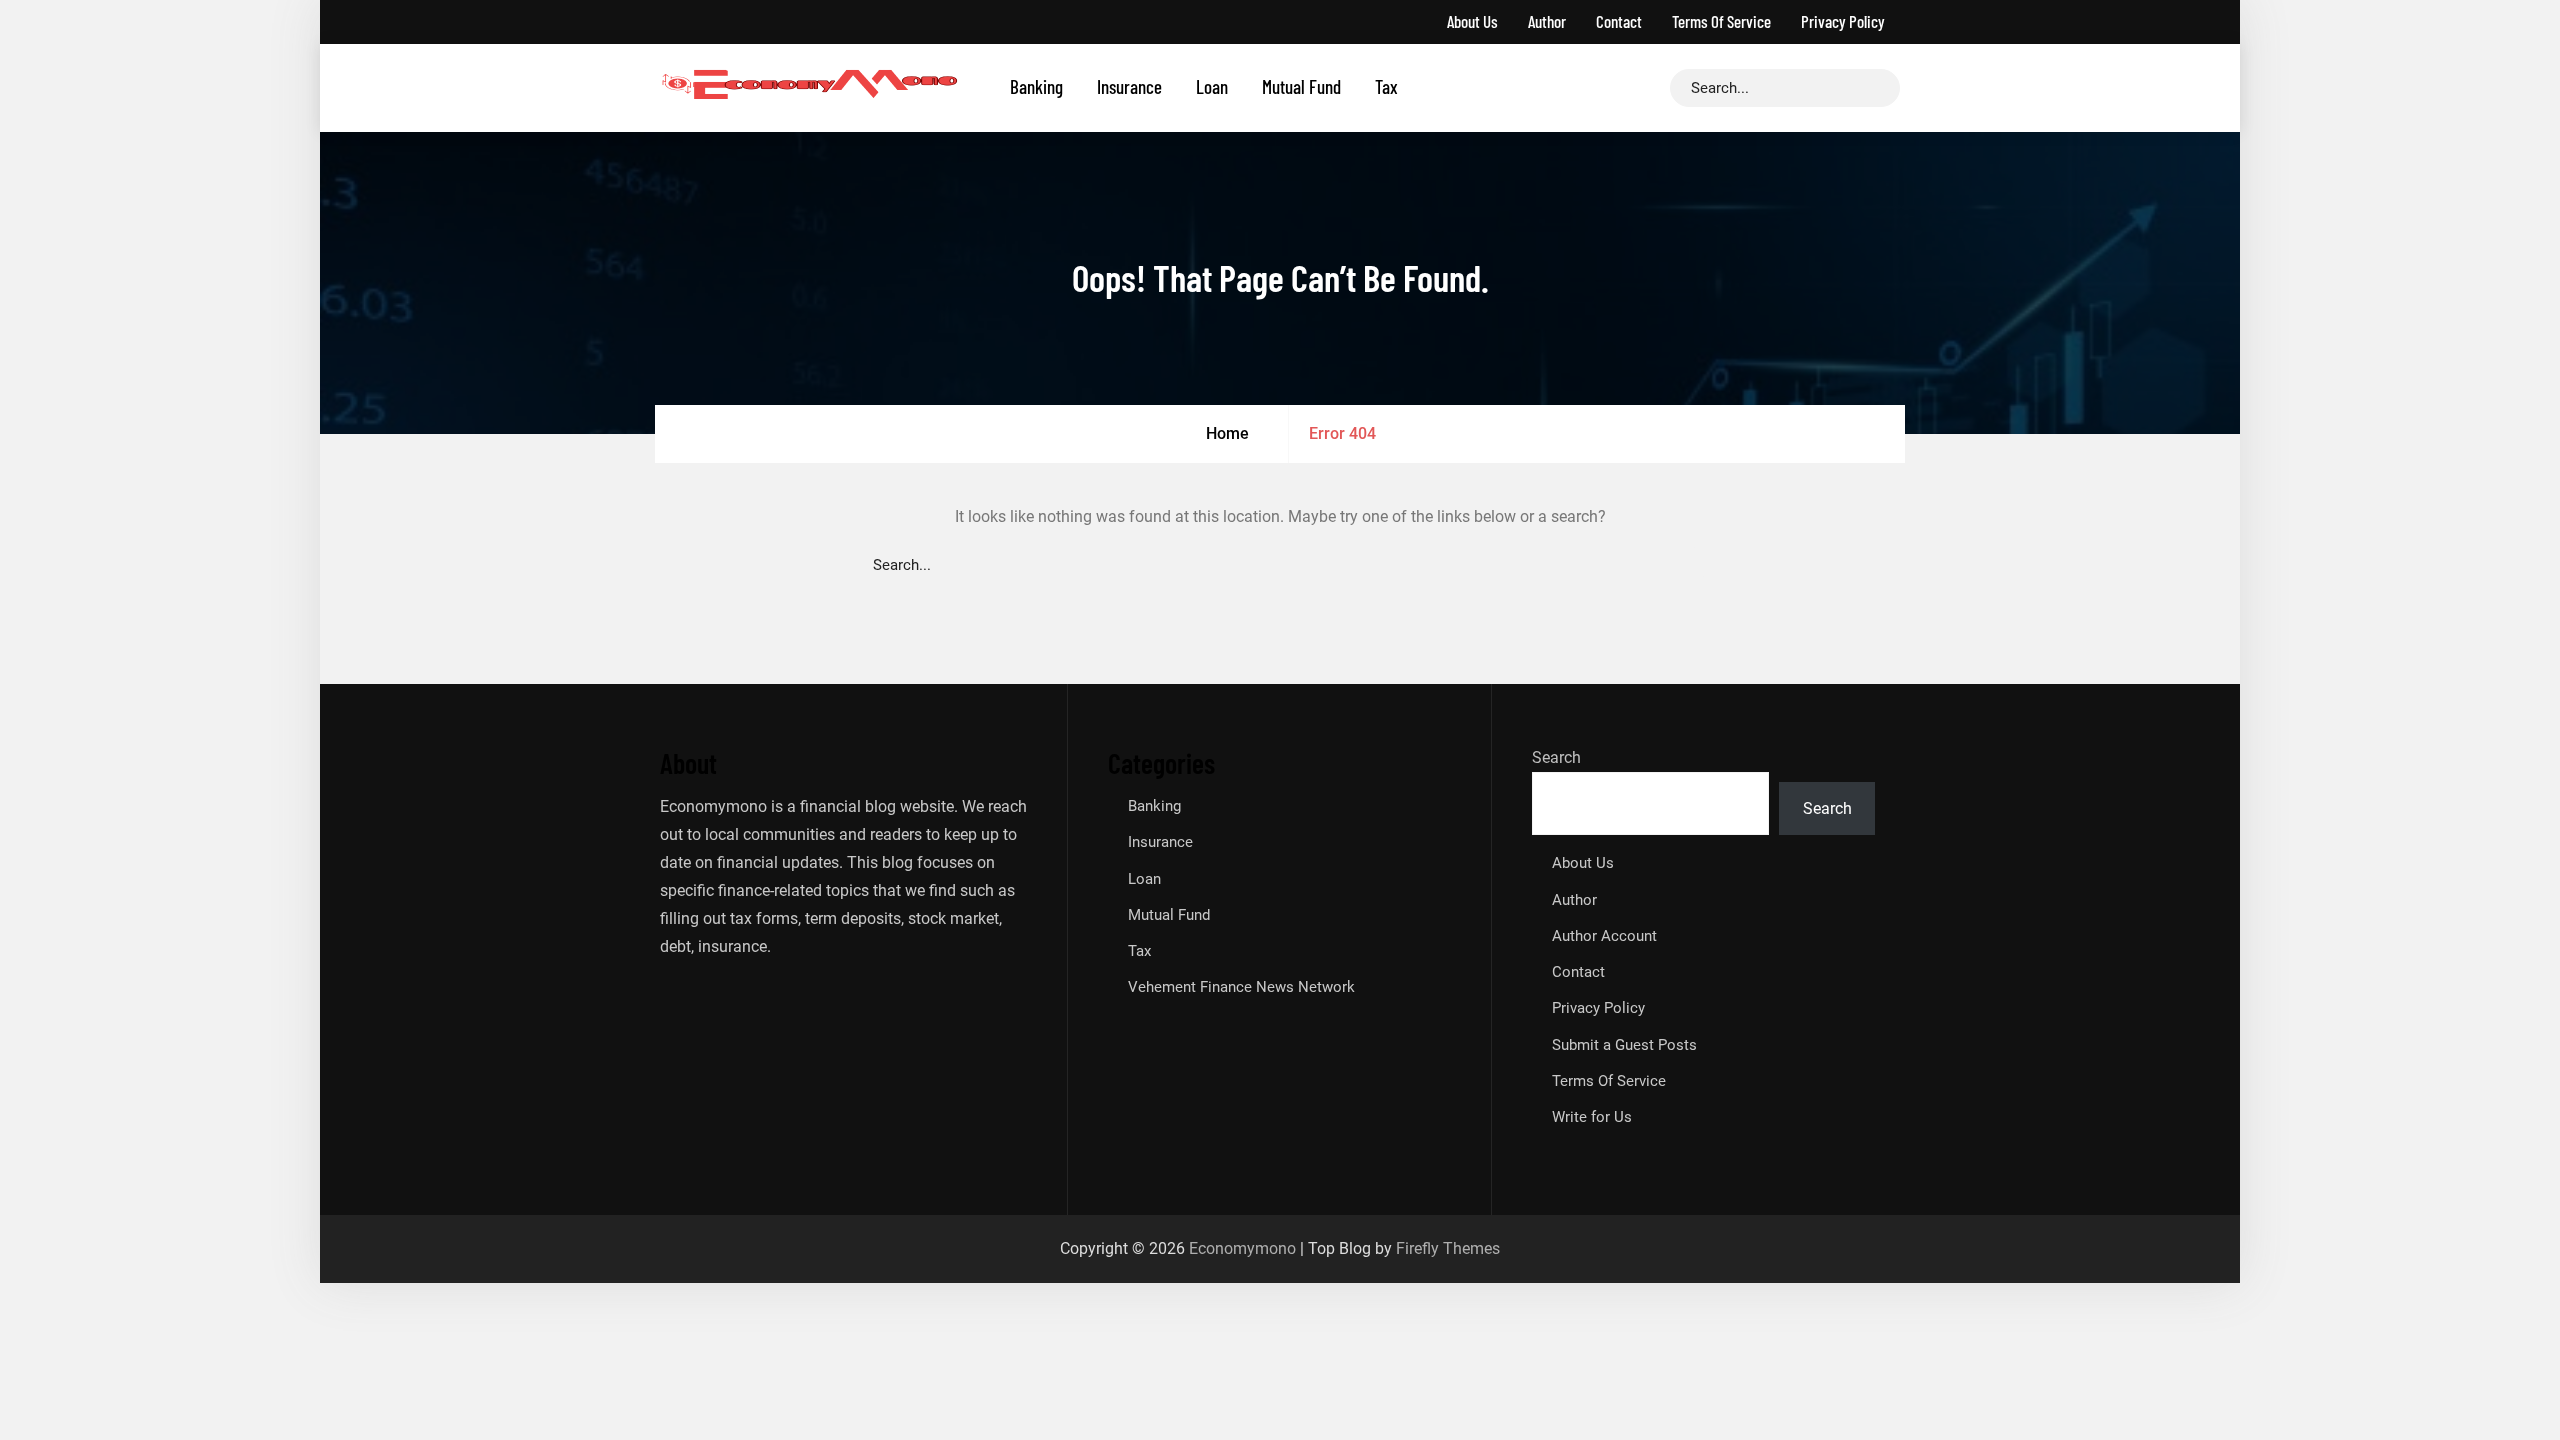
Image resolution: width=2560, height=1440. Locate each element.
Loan (1212, 86)
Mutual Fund (1301, 86)
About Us (1472, 21)
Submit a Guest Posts (1624, 1045)
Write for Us (1592, 1117)
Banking (1036, 86)
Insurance (1129, 86)
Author (1547, 21)
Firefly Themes (1448, 1248)
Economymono (1242, 1248)
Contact (1619, 21)
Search (1556, 757)
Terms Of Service (1721, 21)
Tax (1386, 86)
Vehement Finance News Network (1241, 987)
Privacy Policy (1843, 21)
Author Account (1604, 936)
